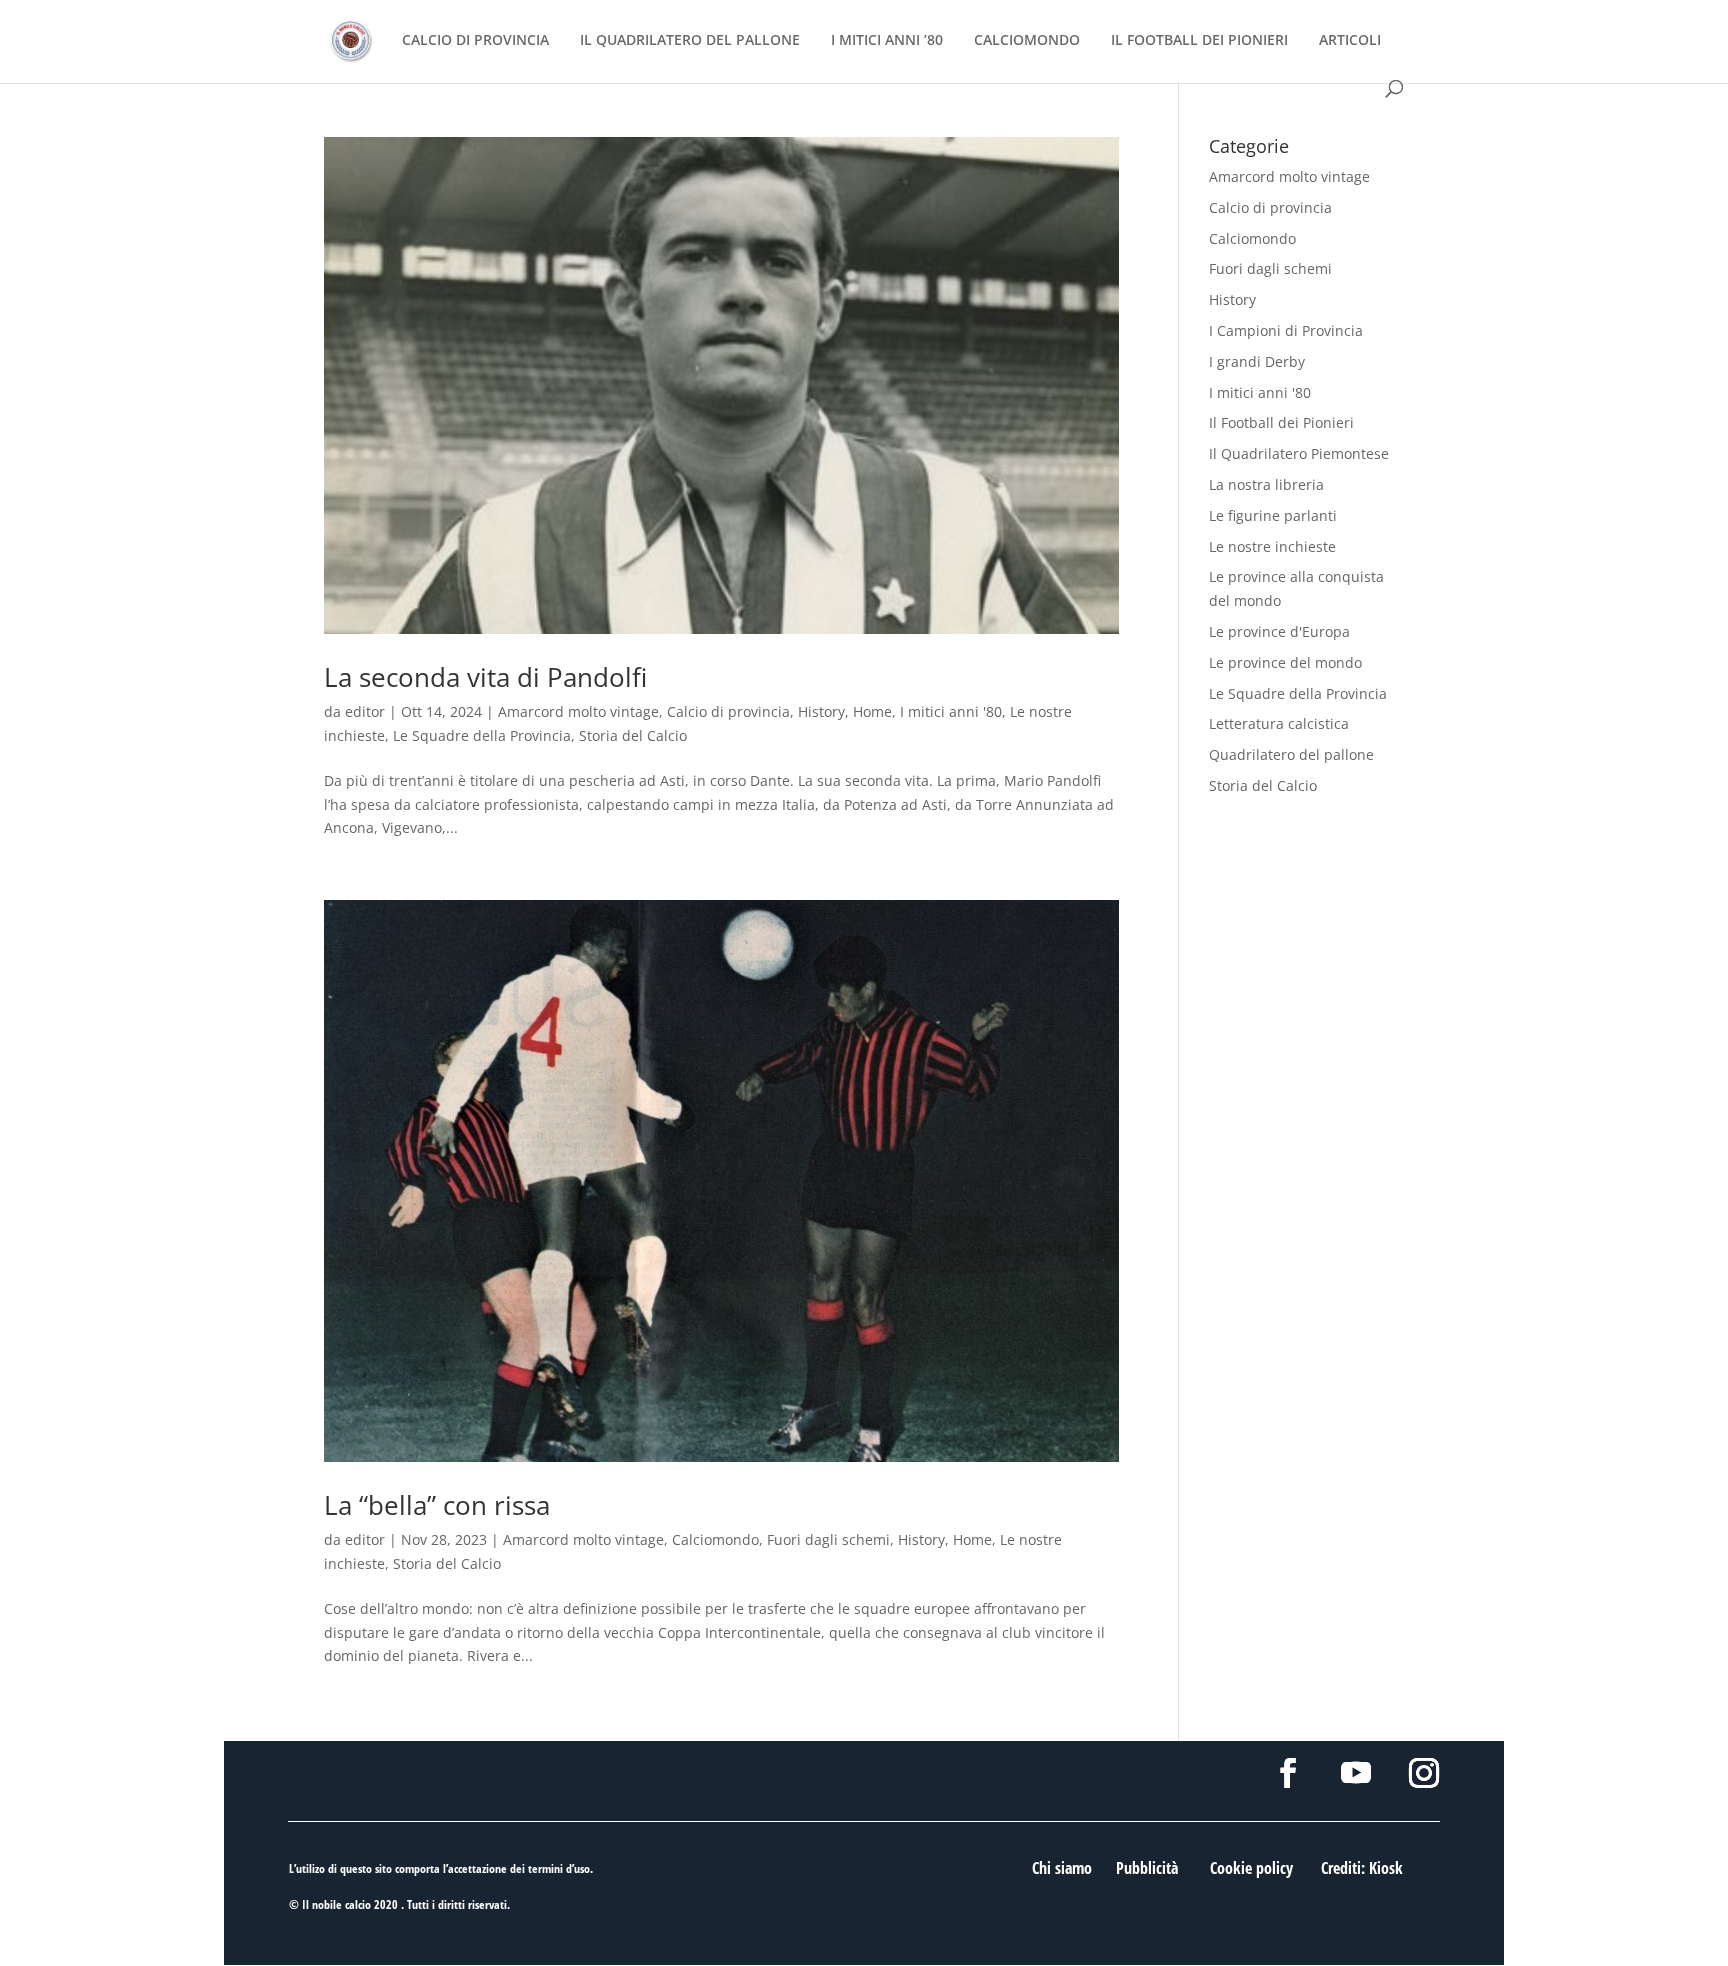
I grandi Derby (1257, 361)
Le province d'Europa (1279, 631)
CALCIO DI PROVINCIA (475, 41)
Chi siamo (1062, 1868)
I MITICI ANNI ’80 (887, 41)
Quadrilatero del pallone (1291, 754)
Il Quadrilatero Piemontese (1299, 453)
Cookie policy (1251, 1868)
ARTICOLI (1350, 41)
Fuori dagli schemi (828, 1539)
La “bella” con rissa (437, 1505)
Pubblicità (1147, 1868)
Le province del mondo (1285, 662)
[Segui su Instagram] (1424, 1773)
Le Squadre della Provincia (482, 735)
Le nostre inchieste (1272, 546)
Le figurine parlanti (1273, 515)
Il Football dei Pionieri (1281, 422)
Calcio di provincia (728, 711)
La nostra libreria (1266, 484)
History (821, 711)
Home (872, 711)
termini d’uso (559, 1868)
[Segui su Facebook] (1288, 1773)
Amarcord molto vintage (578, 711)
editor (365, 711)
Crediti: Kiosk (1362, 1868)
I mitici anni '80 (951, 711)
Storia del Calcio (633, 735)
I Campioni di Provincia (1286, 330)
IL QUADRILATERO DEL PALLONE (690, 41)
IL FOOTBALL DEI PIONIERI (1199, 41)
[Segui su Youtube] (1356, 1773)
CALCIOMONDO (1027, 41)
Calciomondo (715, 1539)
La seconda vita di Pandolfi (485, 677)
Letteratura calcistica (1279, 723)
